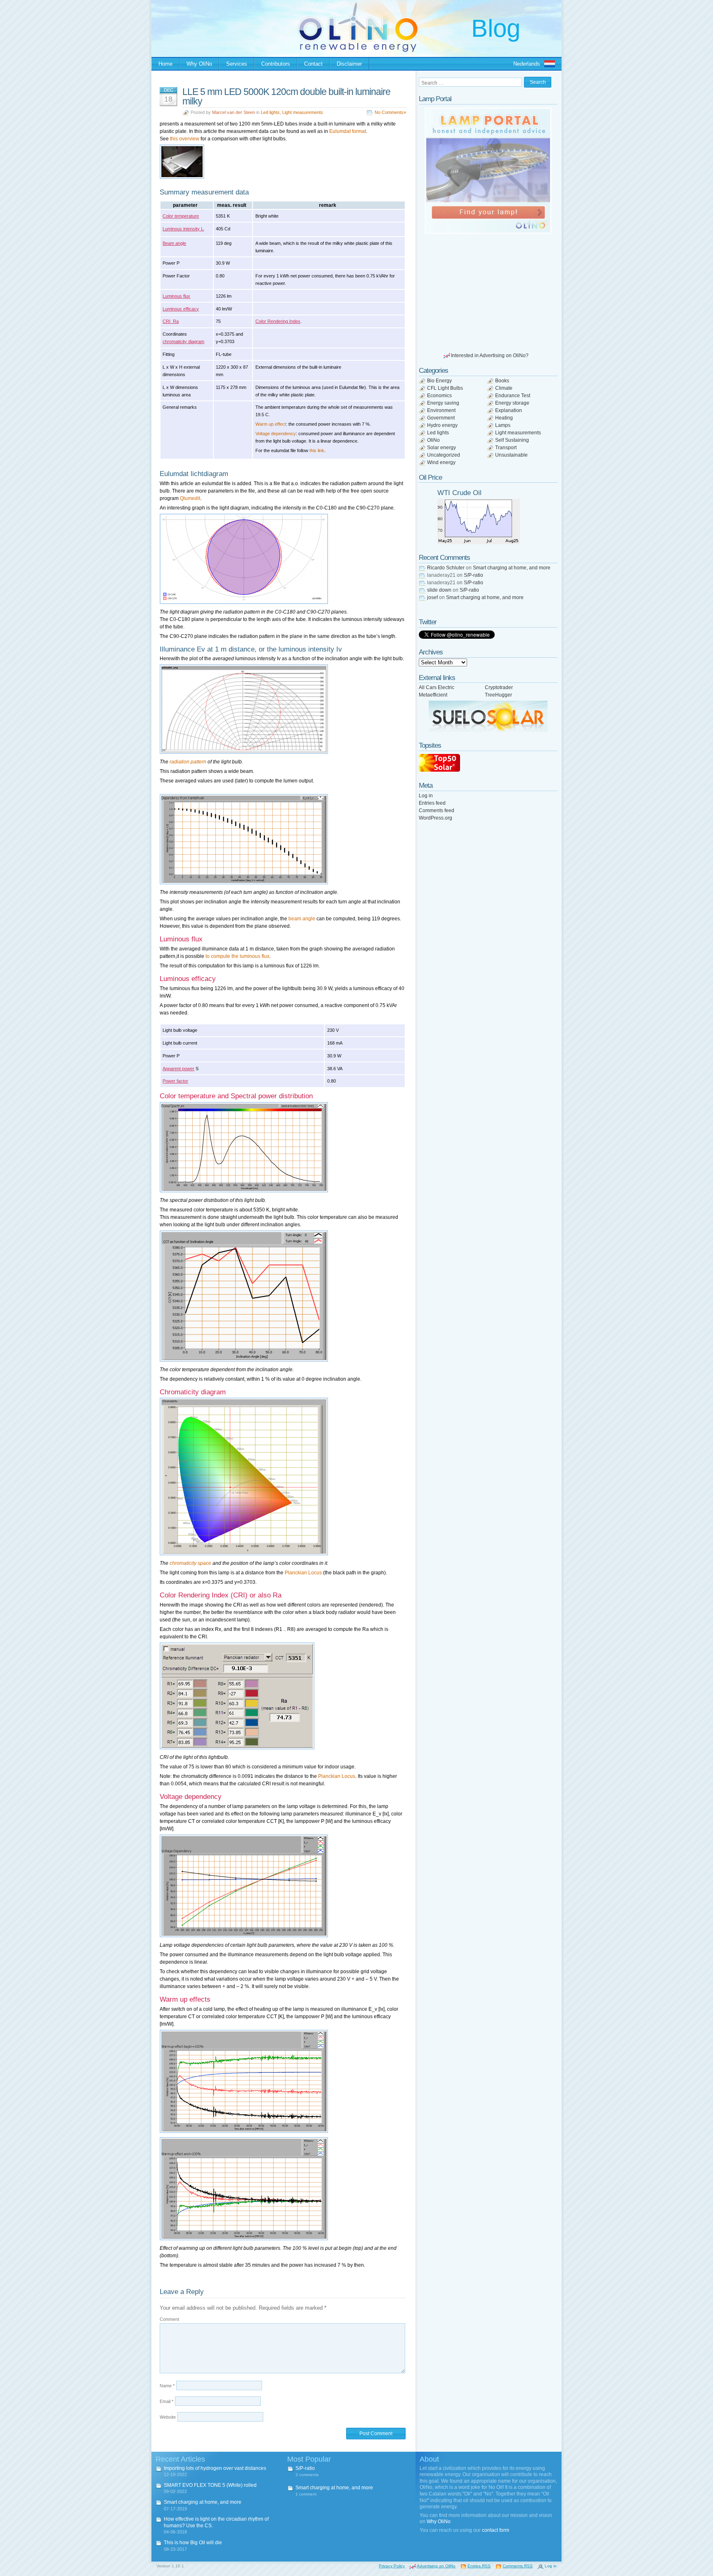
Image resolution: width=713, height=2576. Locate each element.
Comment (169, 2319)
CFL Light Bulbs (445, 388)
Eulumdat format (348, 131)
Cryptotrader (499, 687)
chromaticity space (190, 1563)
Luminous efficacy (181, 309)
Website (168, 2417)
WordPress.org (436, 818)
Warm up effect (271, 424)
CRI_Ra (171, 321)
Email (166, 2401)
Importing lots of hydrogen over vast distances (215, 2468)
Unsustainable (511, 455)
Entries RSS (479, 2566)
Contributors (276, 64)
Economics (439, 396)
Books (502, 381)
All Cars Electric (437, 687)
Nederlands (527, 64)
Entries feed (432, 803)
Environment (441, 410)
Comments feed (437, 810)
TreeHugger (498, 695)
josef (432, 597)
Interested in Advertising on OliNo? (490, 355)
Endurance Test (513, 396)
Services (237, 64)
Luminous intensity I (183, 229)
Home (165, 64)
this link (317, 450)
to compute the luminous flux (237, 956)
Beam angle (174, 243)
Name (167, 2386)
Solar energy (441, 448)
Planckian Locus (303, 1573)
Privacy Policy (392, 2566)
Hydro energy (442, 425)
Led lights (270, 112)
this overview (185, 139)
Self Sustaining (512, 440)
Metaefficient (433, 695)
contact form (496, 2530)
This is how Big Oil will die (193, 2543)
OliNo (433, 440)
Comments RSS (518, 2566)
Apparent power (178, 1069)
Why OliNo (199, 64)
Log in (426, 796)
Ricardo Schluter (446, 568)
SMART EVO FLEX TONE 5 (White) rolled (210, 2485)
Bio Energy (439, 381)
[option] (488, 171)
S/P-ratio (473, 575)
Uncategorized (444, 455)
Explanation (509, 410)
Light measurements (303, 112)
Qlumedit (190, 498)
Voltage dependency (276, 434)
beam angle (302, 919)
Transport (506, 448)
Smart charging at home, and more (512, 568)
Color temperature (181, 216)
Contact (313, 64)
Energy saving (443, 403)
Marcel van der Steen (234, 112)
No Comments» (390, 112)
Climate (504, 388)
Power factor (175, 1081)
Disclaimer (349, 64)
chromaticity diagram (183, 341)
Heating (504, 418)
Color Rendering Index (278, 321)
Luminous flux (176, 296)
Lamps (503, 425)
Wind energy (441, 462)
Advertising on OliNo (436, 2566)
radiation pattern (188, 762)
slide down (439, 590)
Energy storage (512, 403)
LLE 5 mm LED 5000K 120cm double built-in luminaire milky (286, 96)
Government (441, 418)
